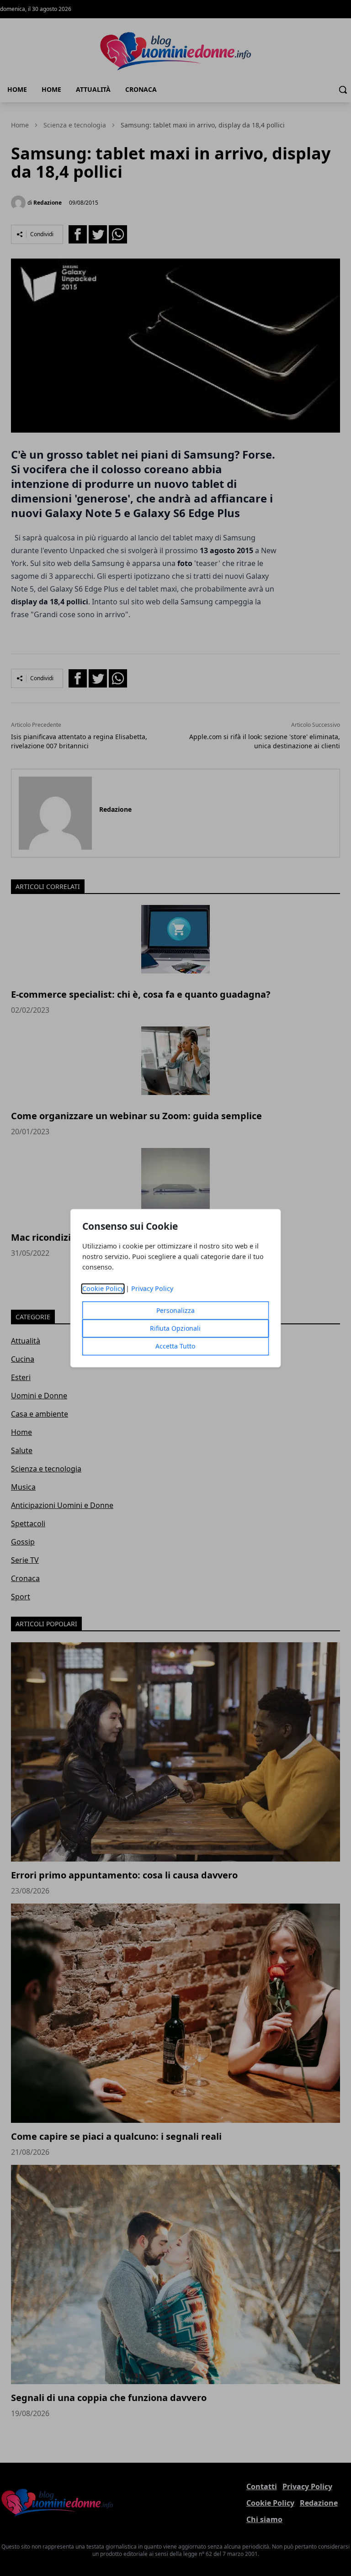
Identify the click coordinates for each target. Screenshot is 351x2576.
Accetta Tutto (175, 1346)
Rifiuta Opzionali (175, 1328)
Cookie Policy (103, 1288)
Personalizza (175, 1310)
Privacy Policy (152, 1288)
